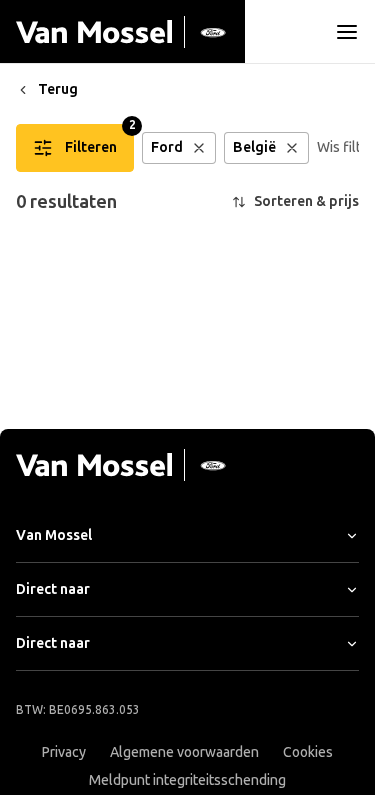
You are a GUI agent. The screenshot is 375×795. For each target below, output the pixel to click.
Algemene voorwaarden (184, 752)
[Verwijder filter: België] (292, 148)
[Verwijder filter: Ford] (199, 148)
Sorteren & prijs (306, 201)
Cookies (308, 752)
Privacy (64, 752)
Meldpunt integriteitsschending (187, 780)
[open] (347, 32)
